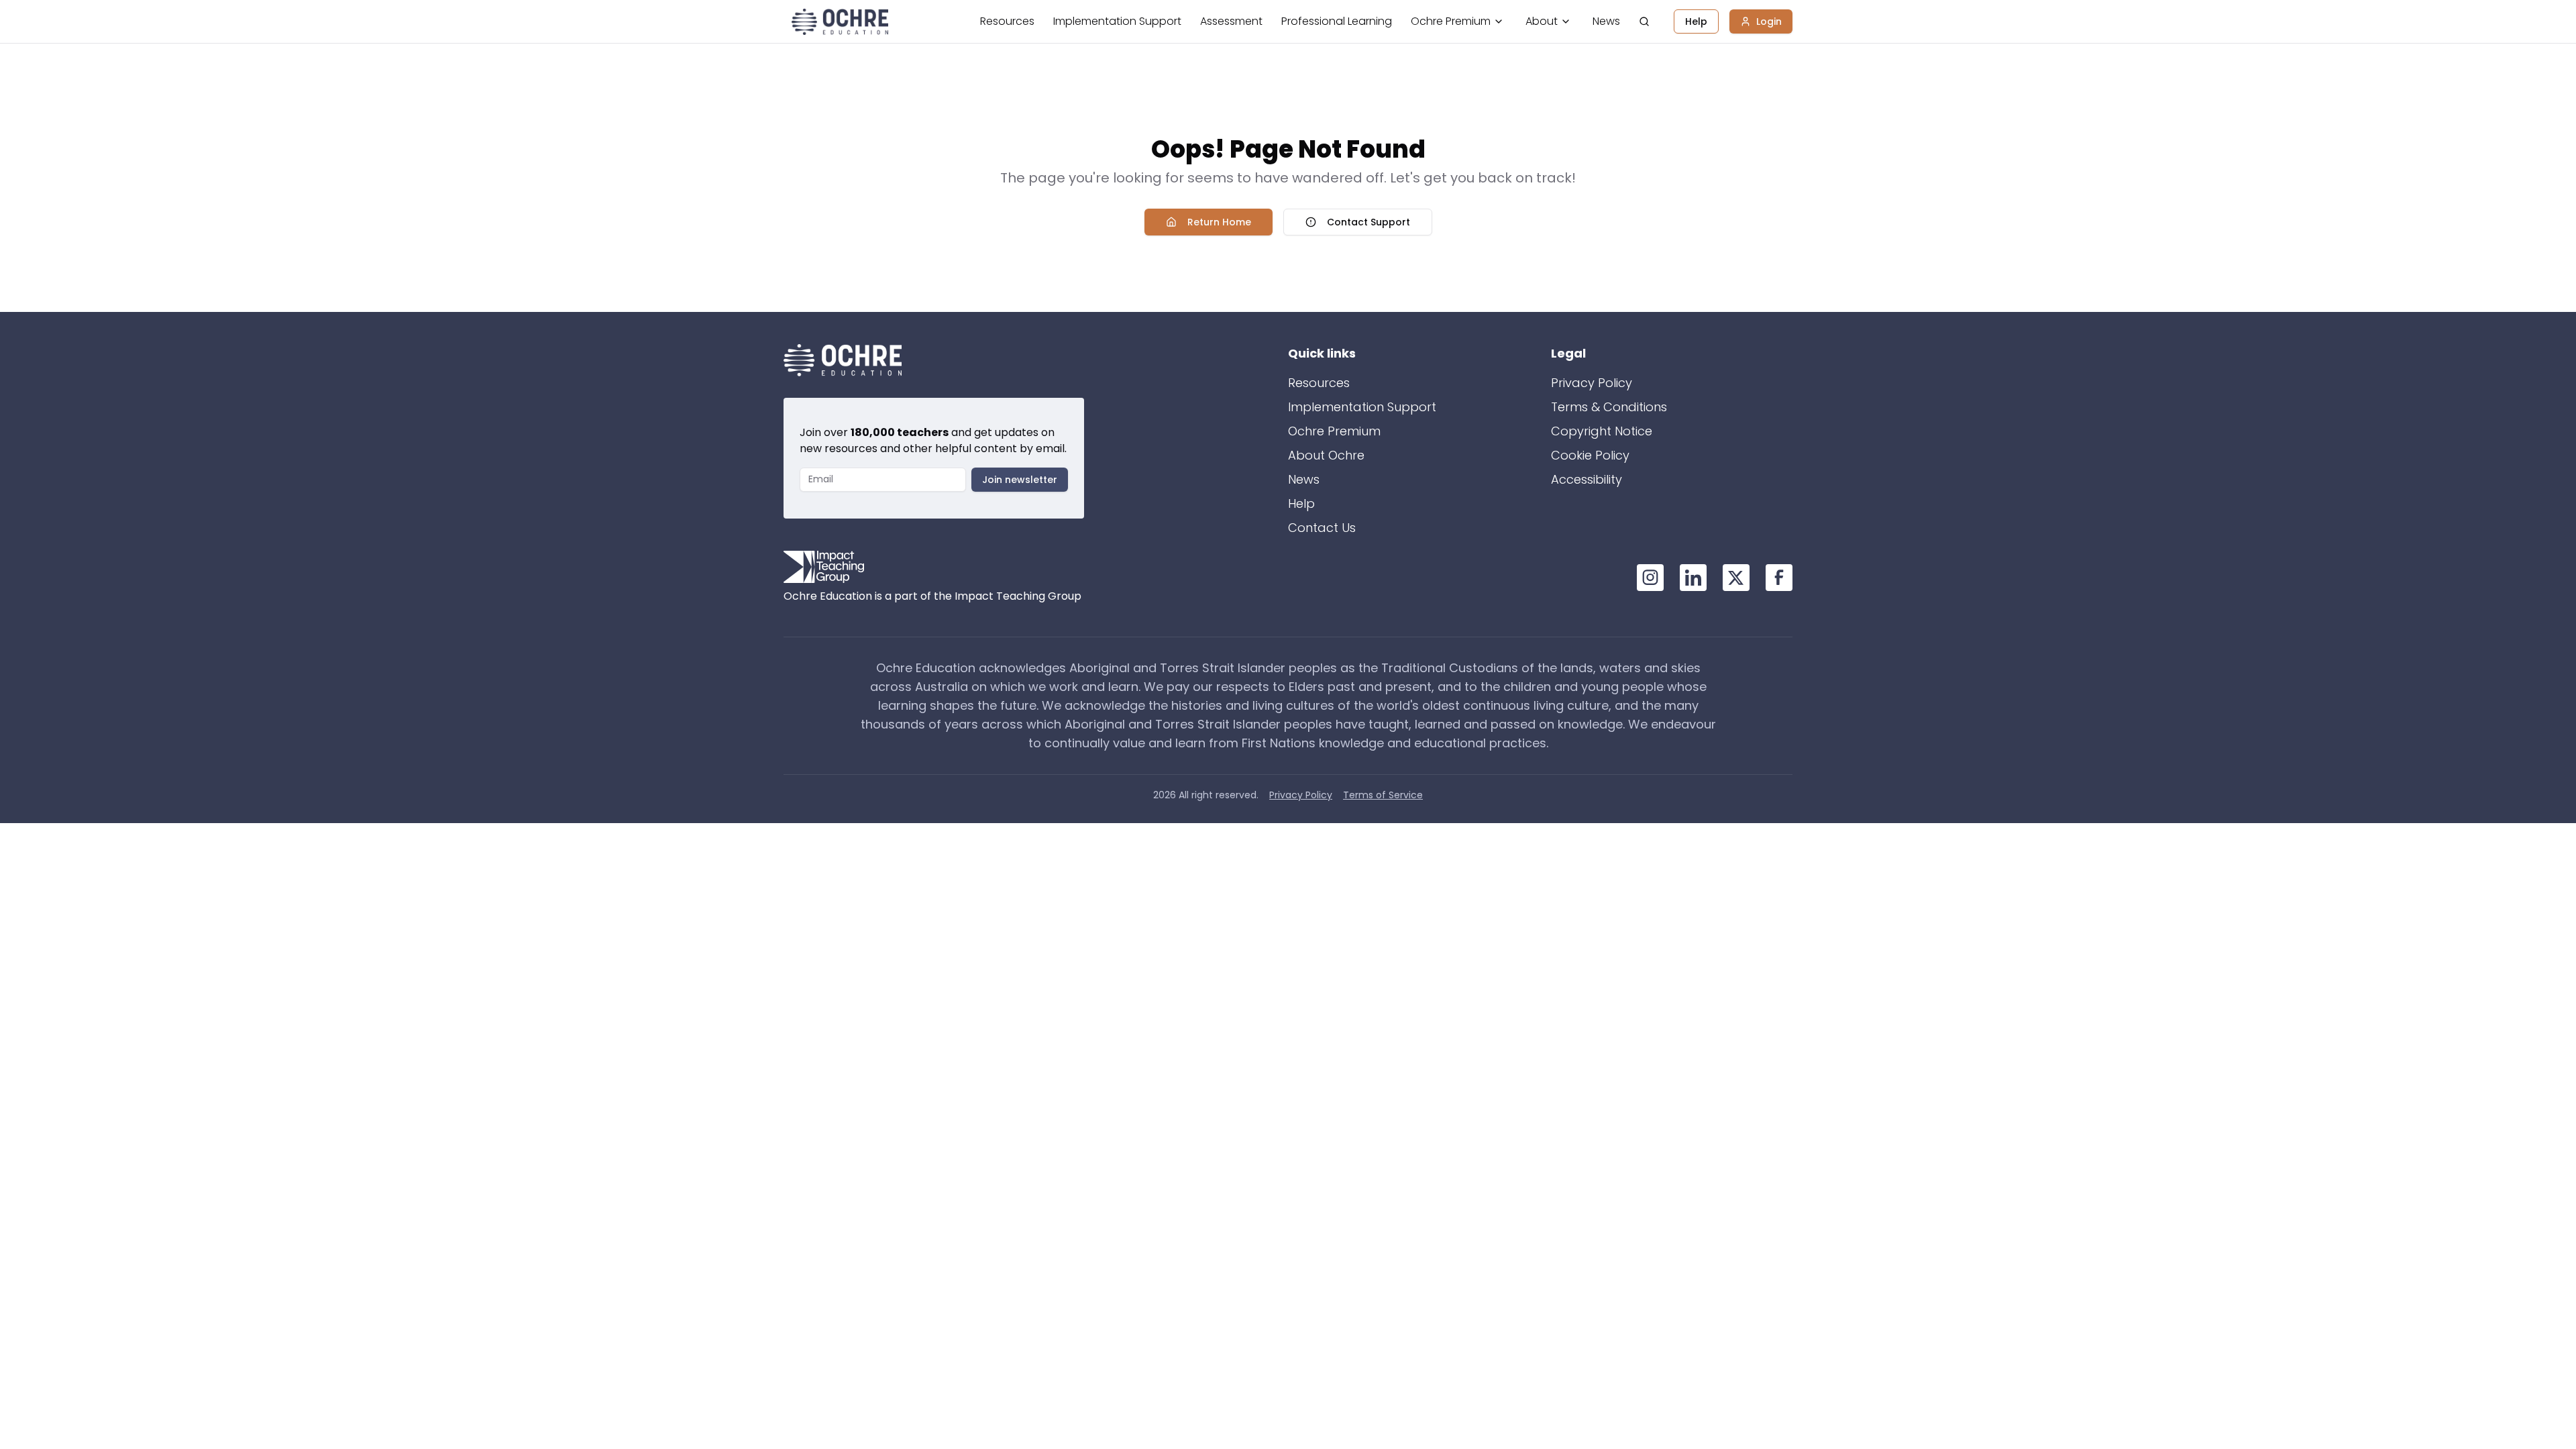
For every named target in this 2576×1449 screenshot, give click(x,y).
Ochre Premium (1451, 21)
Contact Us (1322, 528)
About (1542, 21)
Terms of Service (1383, 795)
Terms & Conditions (1609, 407)
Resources (1007, 21)
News (1606, 21)
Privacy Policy (1592, 383)
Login (1769, 21)
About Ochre (1326, 455)
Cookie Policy (1590, 455)
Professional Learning (1337, 21)
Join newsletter (1020, 480)
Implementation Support (1117, 21)
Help (1696, 21)
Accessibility (1587, 479)
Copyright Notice (1602, 431)
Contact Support (1368, 222)
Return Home (1219, 222)
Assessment (1231, 21)
